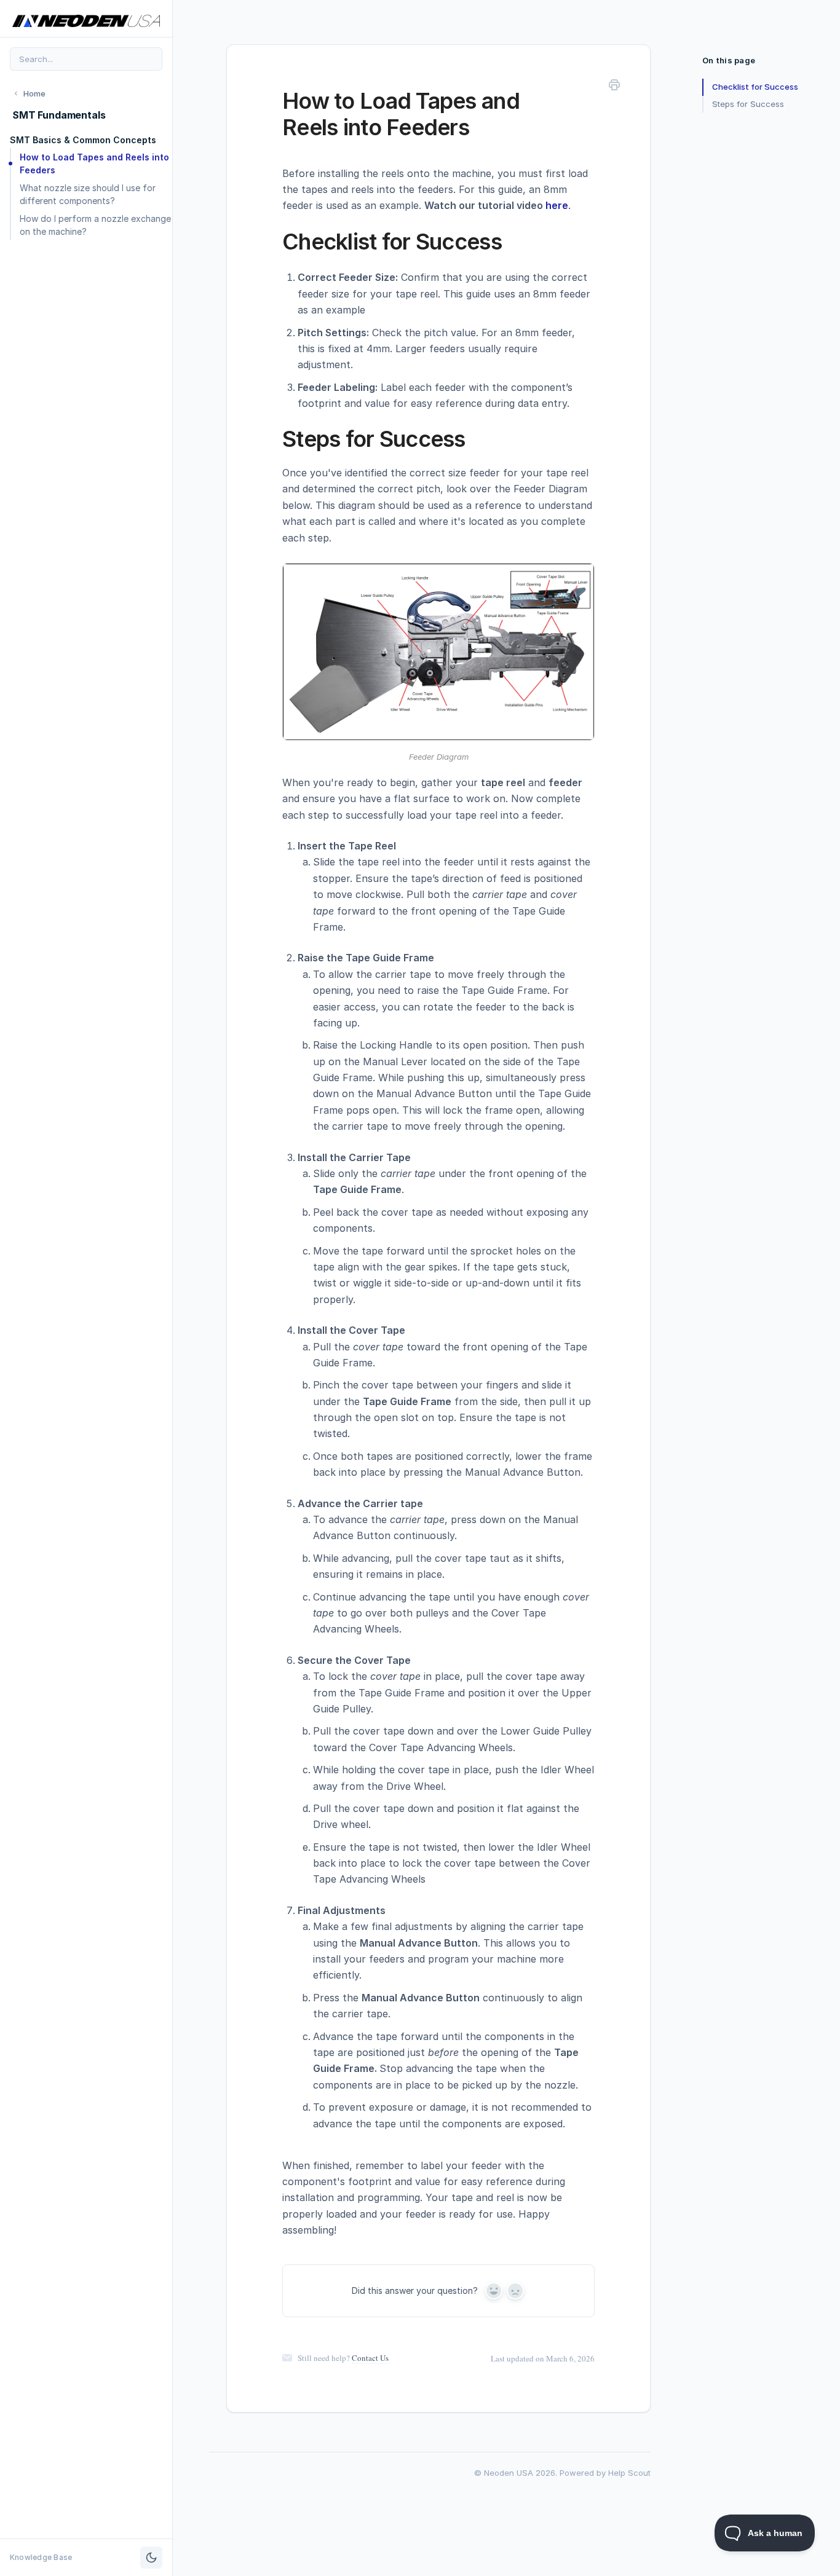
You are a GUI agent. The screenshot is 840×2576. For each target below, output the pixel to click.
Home (34, 93)
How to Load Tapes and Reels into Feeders (94, 163)
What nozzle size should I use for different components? (88, 194)
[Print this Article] (614, 87)
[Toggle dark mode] (151, 2558)
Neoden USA (509, 2473)
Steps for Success (748, 104)
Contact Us (370, 2358)
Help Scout (629, 2473)
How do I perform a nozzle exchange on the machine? (95, 225)
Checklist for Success (755, 87)
